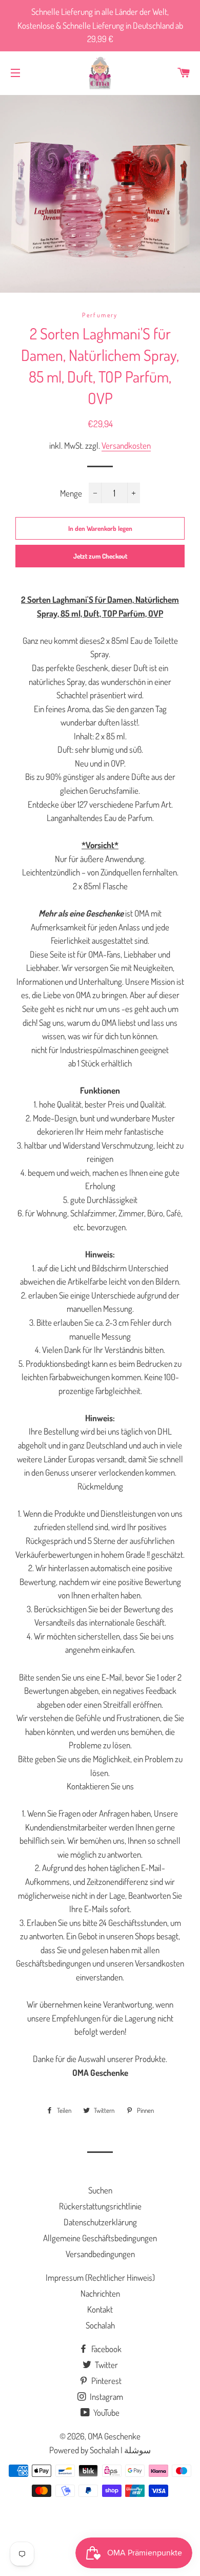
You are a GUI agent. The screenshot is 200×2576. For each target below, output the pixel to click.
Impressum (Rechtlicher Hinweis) (100, 2277)
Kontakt (100, 2309)
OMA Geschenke (114, 2436)
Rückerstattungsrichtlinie (100, 2206)
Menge (71, 493)
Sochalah (100, 2325)
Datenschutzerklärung (100, 2222)
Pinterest (106, 2381)
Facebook (106, 2349)
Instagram (106, 2397)
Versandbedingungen (100, 2254)
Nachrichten (100, 2293)
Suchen (100, 2190)
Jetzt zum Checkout (100, 556)
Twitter (106, 2365)
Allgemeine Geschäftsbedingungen (100, 2238)
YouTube (106, 2412)
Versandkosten (126, 445)
